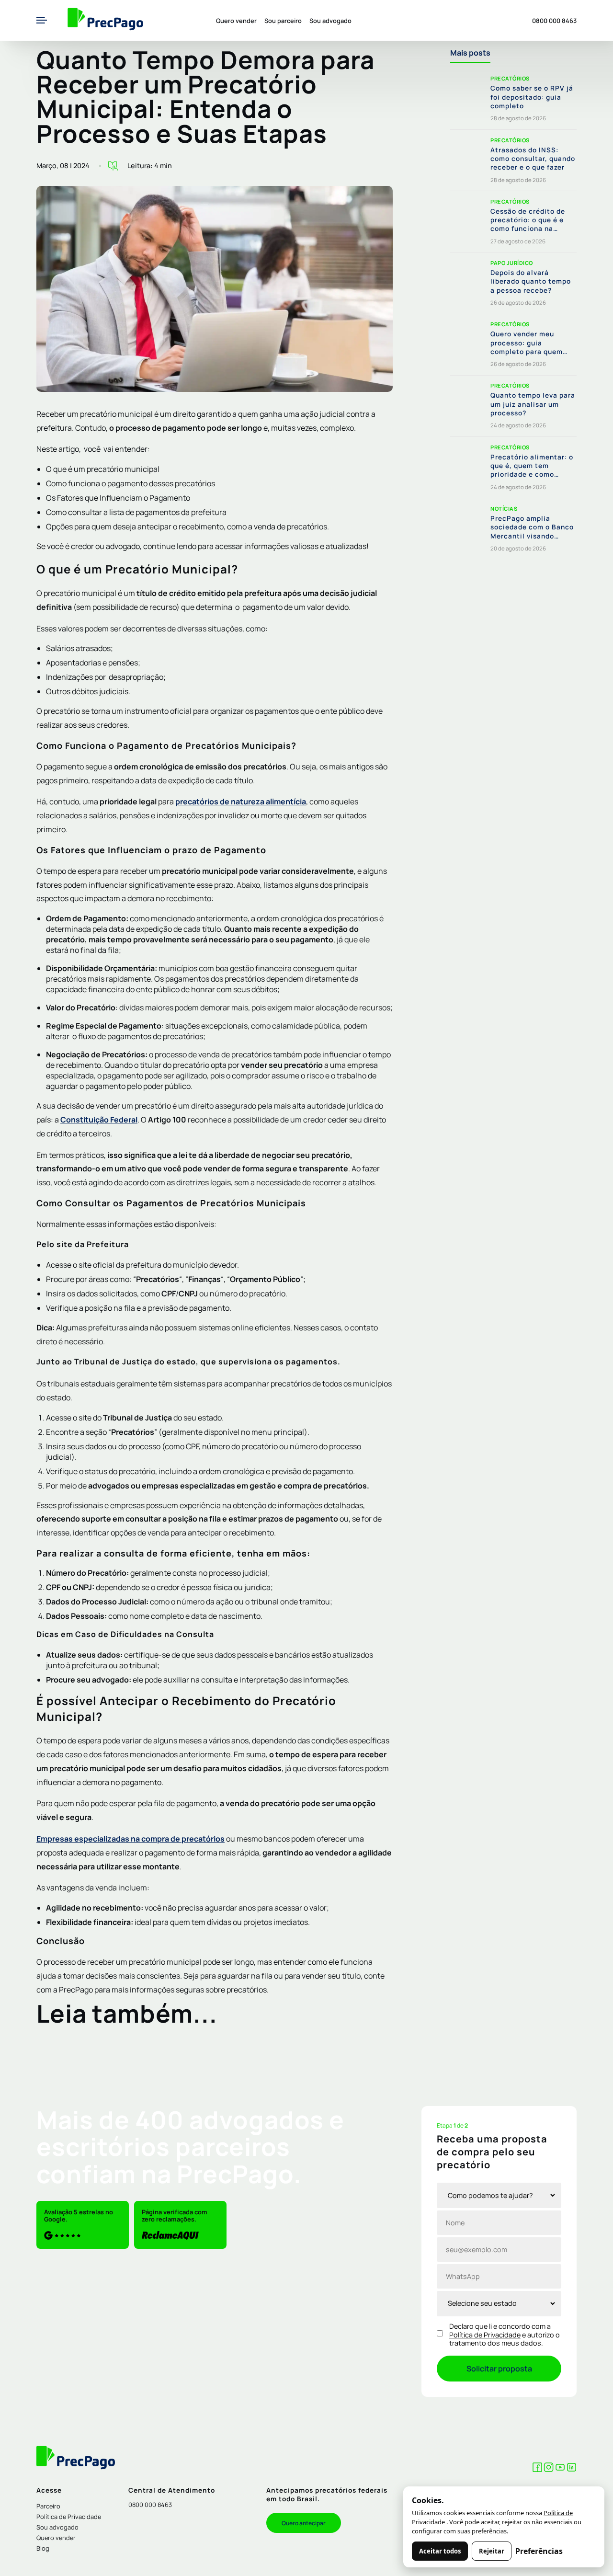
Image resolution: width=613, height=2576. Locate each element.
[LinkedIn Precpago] (572, 2469)
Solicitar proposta (499, 2369)
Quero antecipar (304, 2523)
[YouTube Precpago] (560, 2469)
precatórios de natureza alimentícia (241, 801)
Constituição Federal (99, 1120)
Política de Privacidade (485, 2335)
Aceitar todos (440, 2551)
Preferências (539, 2551)
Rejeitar (492, 2551)
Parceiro (48, 2506)
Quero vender (236, 21)
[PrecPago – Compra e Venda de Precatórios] (105, 20)
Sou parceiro (283, 21)
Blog (43, 2548)
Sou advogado (330, 21)
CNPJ (188, 1294)
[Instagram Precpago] (549, 2469)
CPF (169, 1294)
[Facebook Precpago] (537, 2469)
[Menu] (42, 21)
